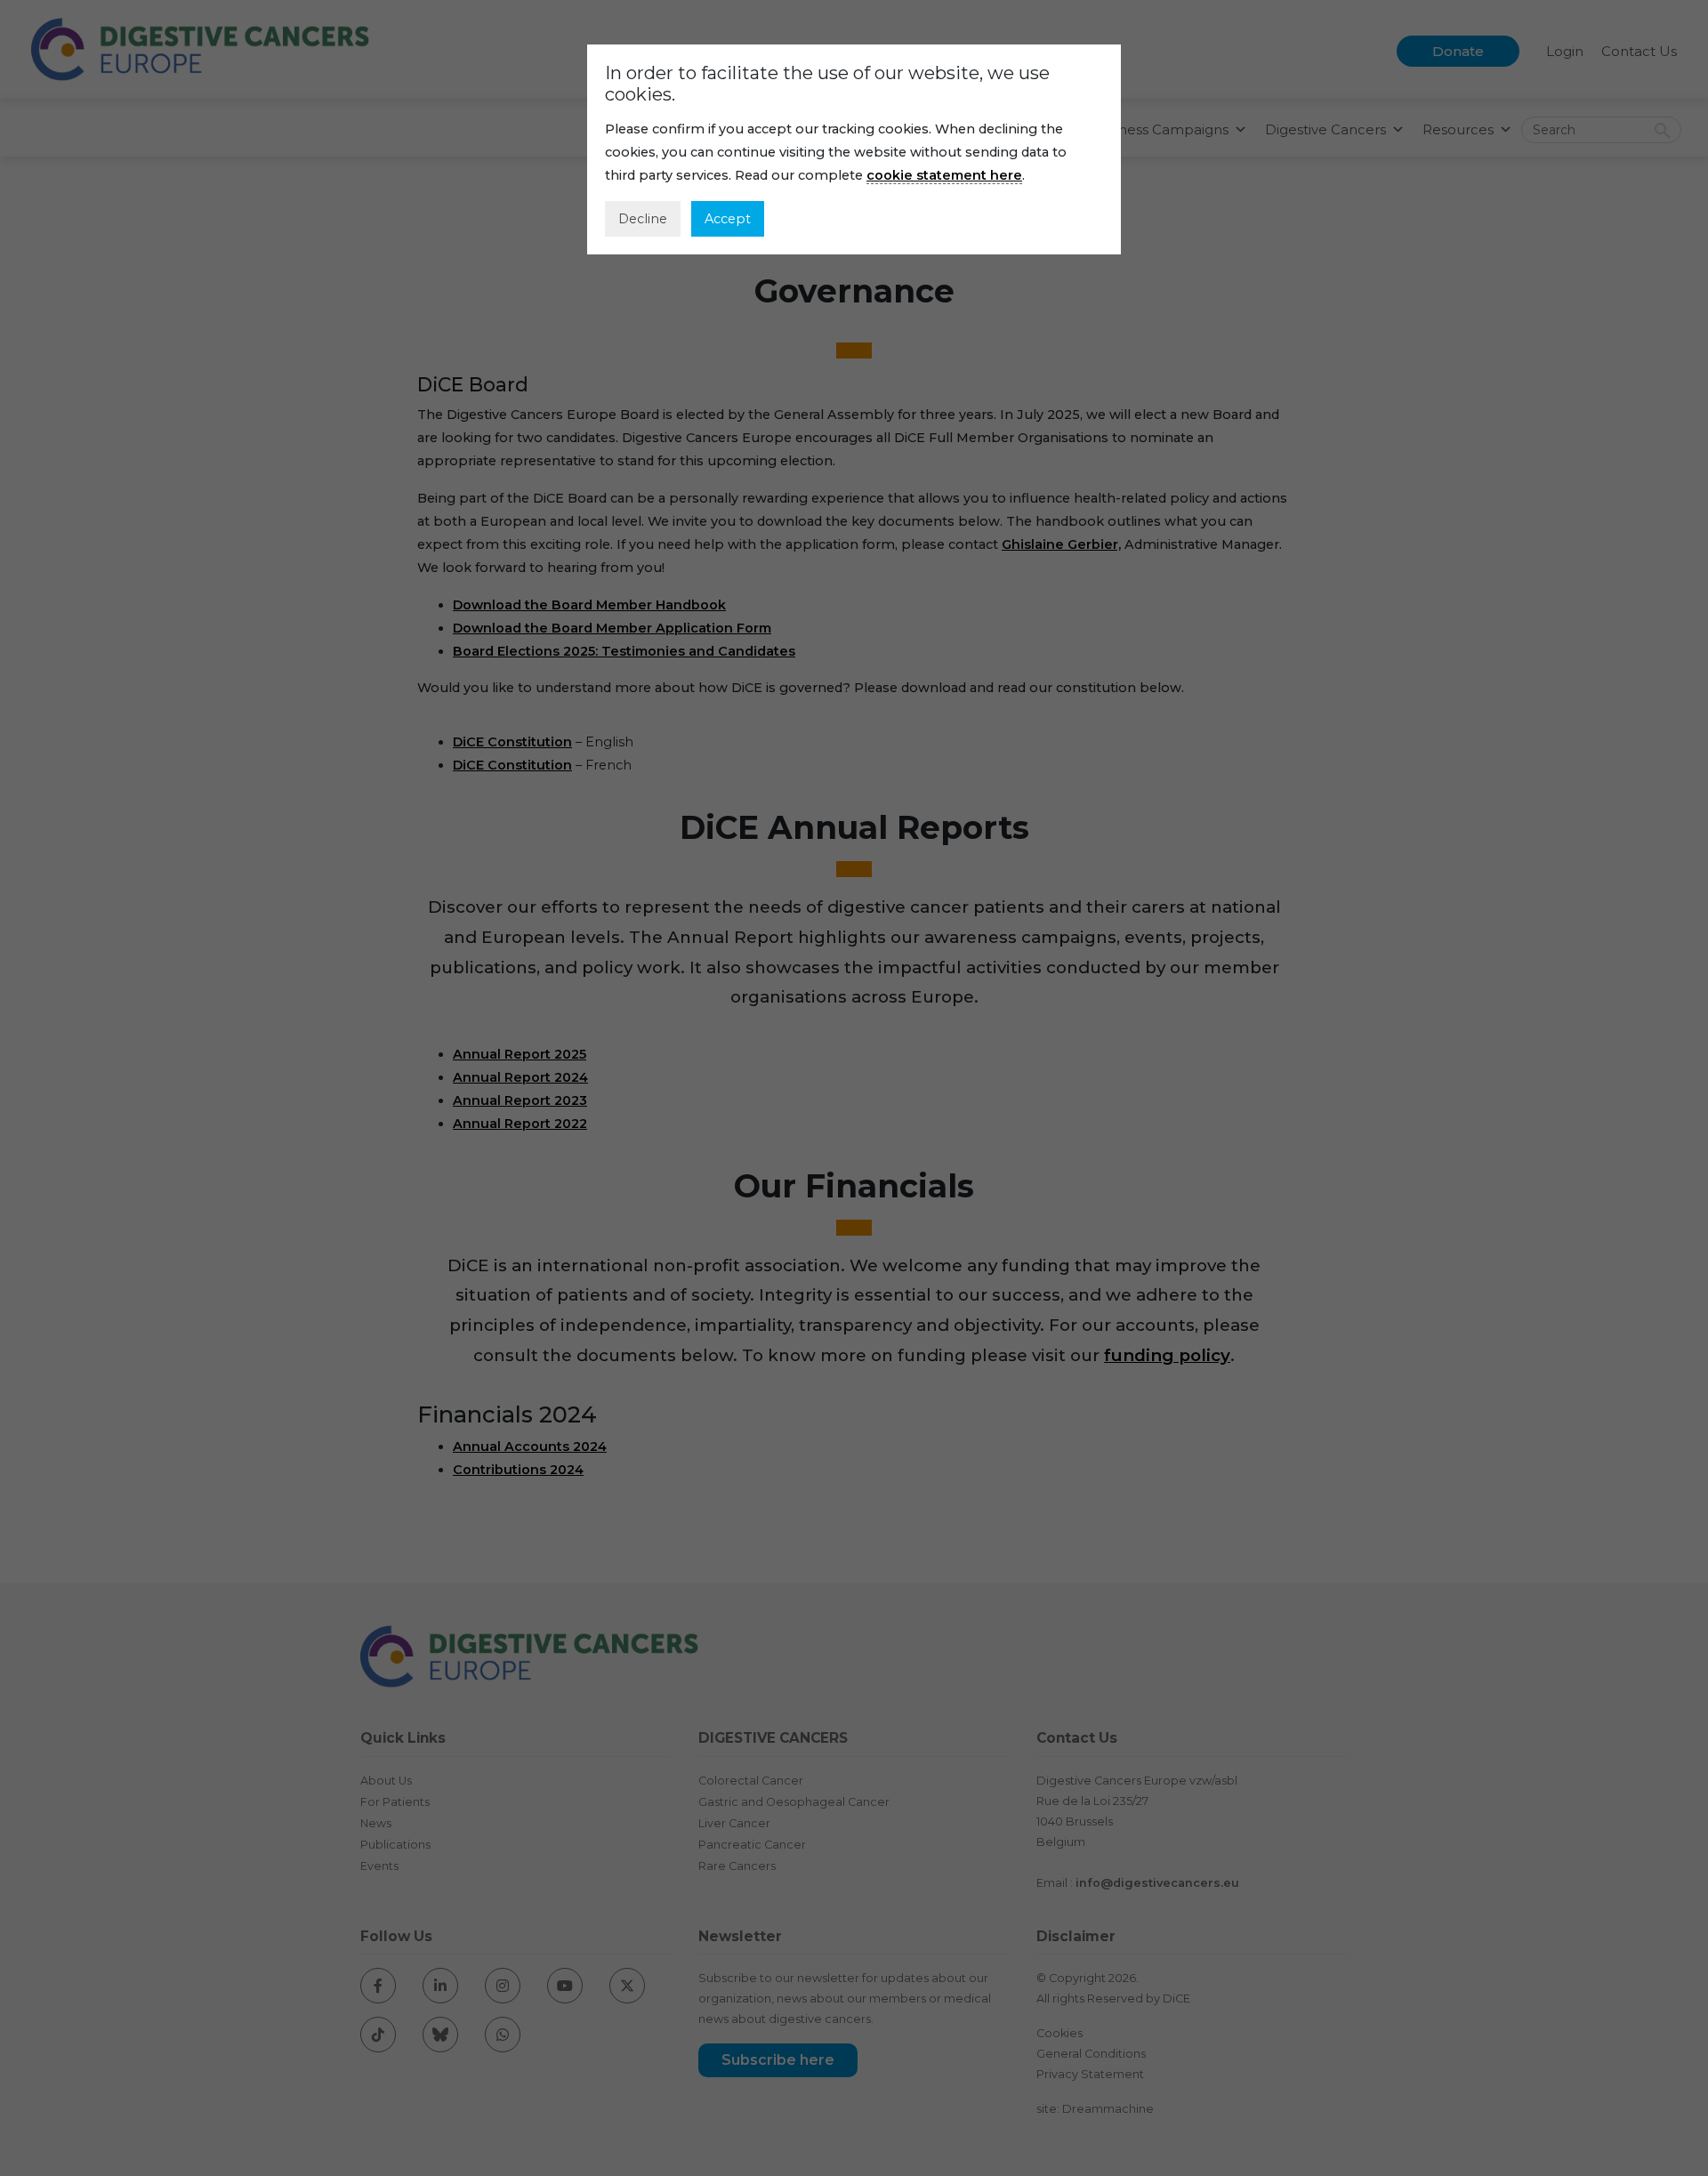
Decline (643, 219)
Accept (728, 219)
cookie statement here (944, 175)
